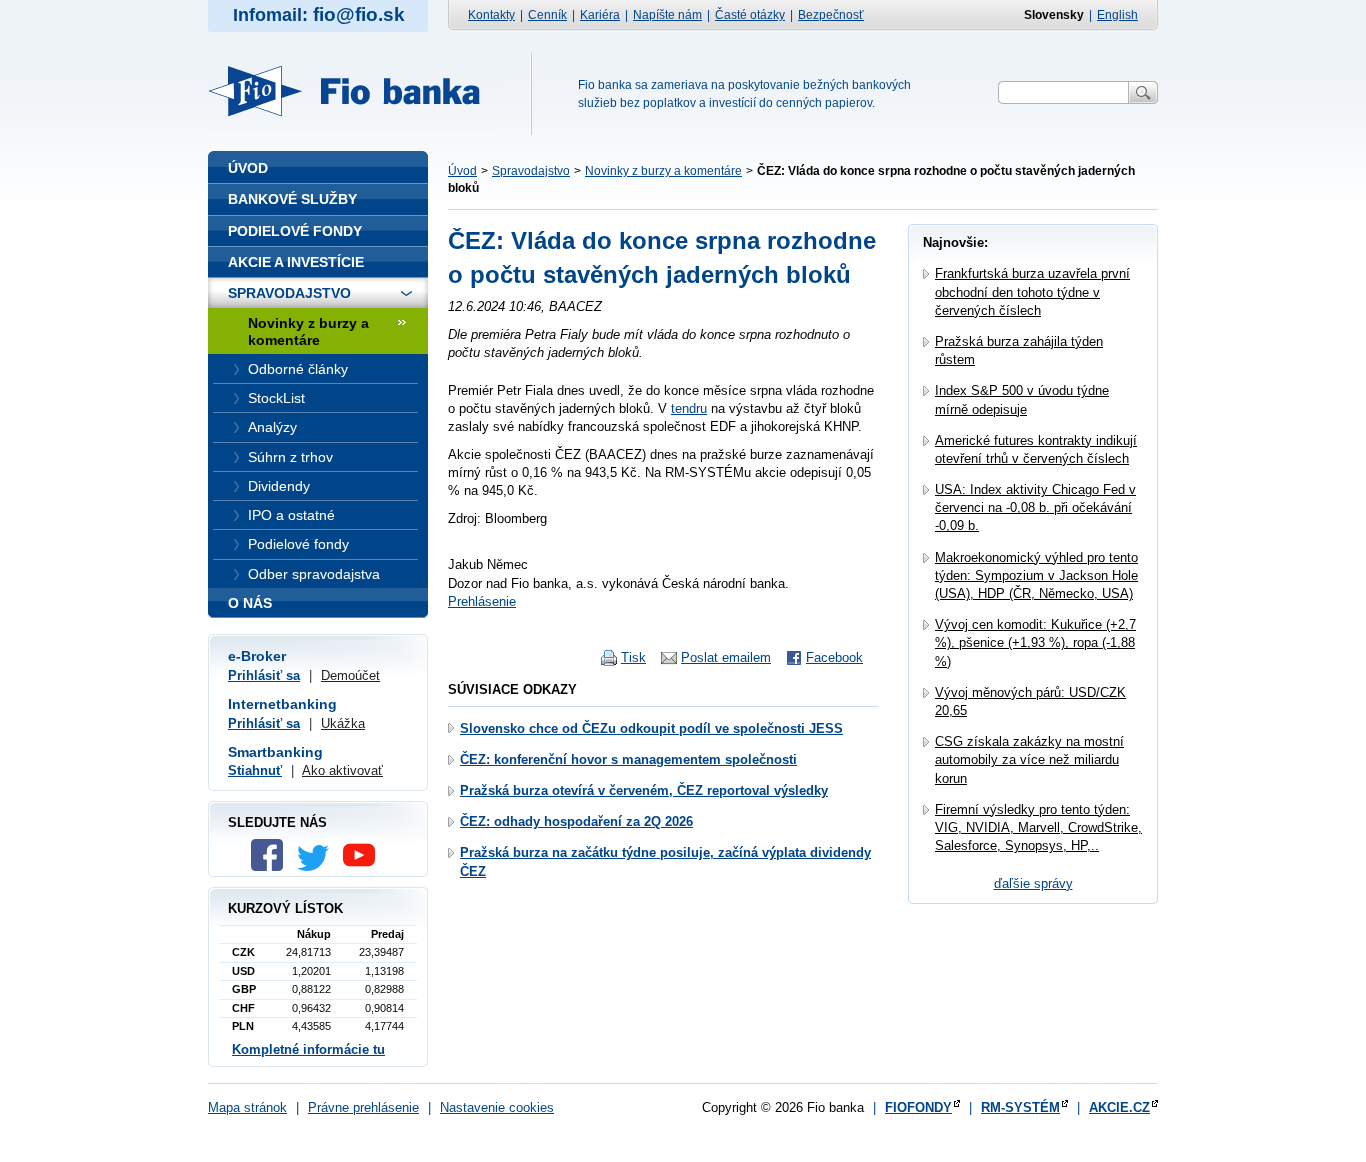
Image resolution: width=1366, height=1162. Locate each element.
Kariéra (600, 15)
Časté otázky (750, 15)
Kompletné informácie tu (308, 1049)
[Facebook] (272, 866)
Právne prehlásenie (363, 1107)
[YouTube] (364, 866)
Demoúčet (350, 675)
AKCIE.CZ (1119, 1107)
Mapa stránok (247, 1107)
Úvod (462, 171)
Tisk (633, 657)
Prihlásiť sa (264, 675)
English (1117, 15)
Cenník (547, 15)
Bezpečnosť (831, 15)
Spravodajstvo (531, 171)
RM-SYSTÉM (1020, 1107)
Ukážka (343, 723)
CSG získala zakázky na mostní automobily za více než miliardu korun (1029, 759)
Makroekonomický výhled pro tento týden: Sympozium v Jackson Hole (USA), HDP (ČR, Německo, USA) (1036, 575)
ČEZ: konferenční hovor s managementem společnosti (628, 759)
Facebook (834, 657)
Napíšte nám (667, 15)
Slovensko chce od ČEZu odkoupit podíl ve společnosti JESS (651, 728)
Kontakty (491, 15)
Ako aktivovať (342, 770)
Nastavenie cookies (497, 1107)
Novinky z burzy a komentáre (663, 171)
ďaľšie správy (1033, 883)
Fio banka (356, 91)
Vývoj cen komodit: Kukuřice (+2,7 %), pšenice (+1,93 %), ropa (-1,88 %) (1035, 642)
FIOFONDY (918, 1107)
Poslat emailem (726, 657)
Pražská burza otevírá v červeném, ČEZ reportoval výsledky (644, 790)
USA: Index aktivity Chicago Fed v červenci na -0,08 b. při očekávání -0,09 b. (1035, 507)
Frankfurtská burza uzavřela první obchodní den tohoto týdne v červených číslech (1032, 291)
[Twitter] (318, 866)
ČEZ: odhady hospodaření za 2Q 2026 (576, 821)
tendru (689, 408)
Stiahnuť (255, 770)
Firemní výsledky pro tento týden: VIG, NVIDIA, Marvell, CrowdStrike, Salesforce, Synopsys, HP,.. (1038, 827)
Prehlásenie (482, 601)
